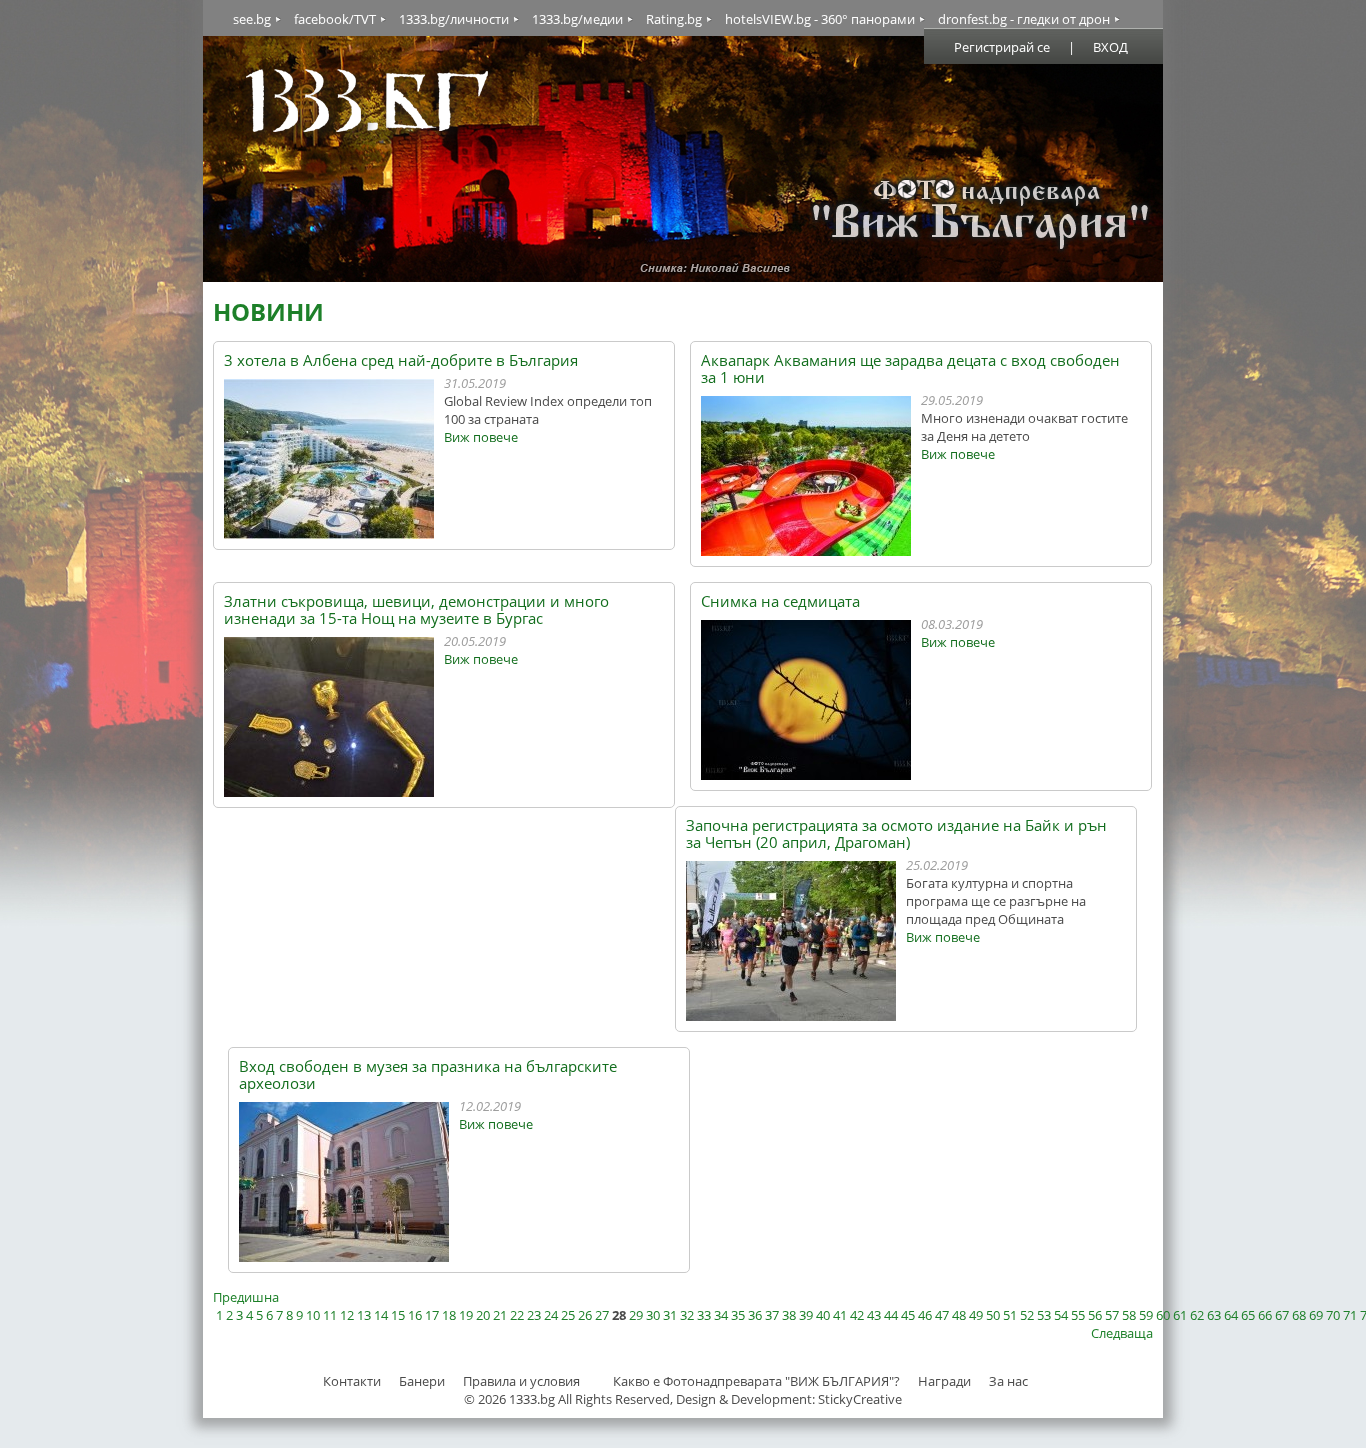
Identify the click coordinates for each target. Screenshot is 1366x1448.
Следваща (1122, 1333)
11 (330, 1315)
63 (1214, 1315)
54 (1061, 1315)
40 (823, 1315)
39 (806, 1315)
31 (670, 1315)
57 (1112, 1315)
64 (1231, 1315)
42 (857, 1315)
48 (959, 1315)
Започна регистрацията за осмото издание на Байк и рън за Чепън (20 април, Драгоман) (896, 834)
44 (891, 1315)
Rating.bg (674, 19)
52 (1027, 1315)
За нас (1008, 1381)
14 (381, 1315)
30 (653, 1315)
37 (772, 1315)
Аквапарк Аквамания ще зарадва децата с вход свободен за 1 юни (910, 369)
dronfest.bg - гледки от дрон (1024, 19)
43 (874, 1315)
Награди (944, 1381)
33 (704, 1315)
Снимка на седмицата (780, 601)
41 (840, 1315)
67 (1282, 1315)
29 (636, 1315)
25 (568, 1315)
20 (483, 1315)
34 (721, 1315)
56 (1095, 1315)
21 (500, 1315)
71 (1350, 1315)
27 (602, 1315)
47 (942, 1315)
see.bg (252, 19)
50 (993, 1315)
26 (585, 1315)
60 (1163, 1315)
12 (347, 1315)
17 (432, 1315)
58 (1129, 1315)
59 (1146, 1315)
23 (534, 1315)
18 (449, 1315)
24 (551, 1315)
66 (1265, 1315)
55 (1078, 1315)
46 (925, 1315)
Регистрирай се (1002, 47)
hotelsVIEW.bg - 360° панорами (820, 19)
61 (1180, 1315)
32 (687, 1315)
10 (313, 1315)
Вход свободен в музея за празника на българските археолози (428, 1075)
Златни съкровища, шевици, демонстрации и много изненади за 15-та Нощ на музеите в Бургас (416, 610)
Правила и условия (521, 1381)
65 (1248, 1315)
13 (364, 1315)
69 (1316, 1315)
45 (908, 1315)
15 (398, 1315)
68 (1299, 1315)
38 (789, 1315)
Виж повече (481, 437)
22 (517, 1315)
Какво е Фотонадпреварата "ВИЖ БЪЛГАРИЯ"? (756, 1381)
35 (738, 1315)
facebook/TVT (335, 19)
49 (976, 1315)
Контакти (352, 1381)
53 (1044, 1315)
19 (466, 1315)
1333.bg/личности (454, 19)
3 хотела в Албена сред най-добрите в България (401, 360)
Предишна (246, 1297)
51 (1010, 1315)
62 (1197, 1315)
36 (755, 1315)
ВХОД (1110, 47)
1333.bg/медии (577, 19)
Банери (423, 1381)
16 (415, 1315)
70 (1333, 1315)
